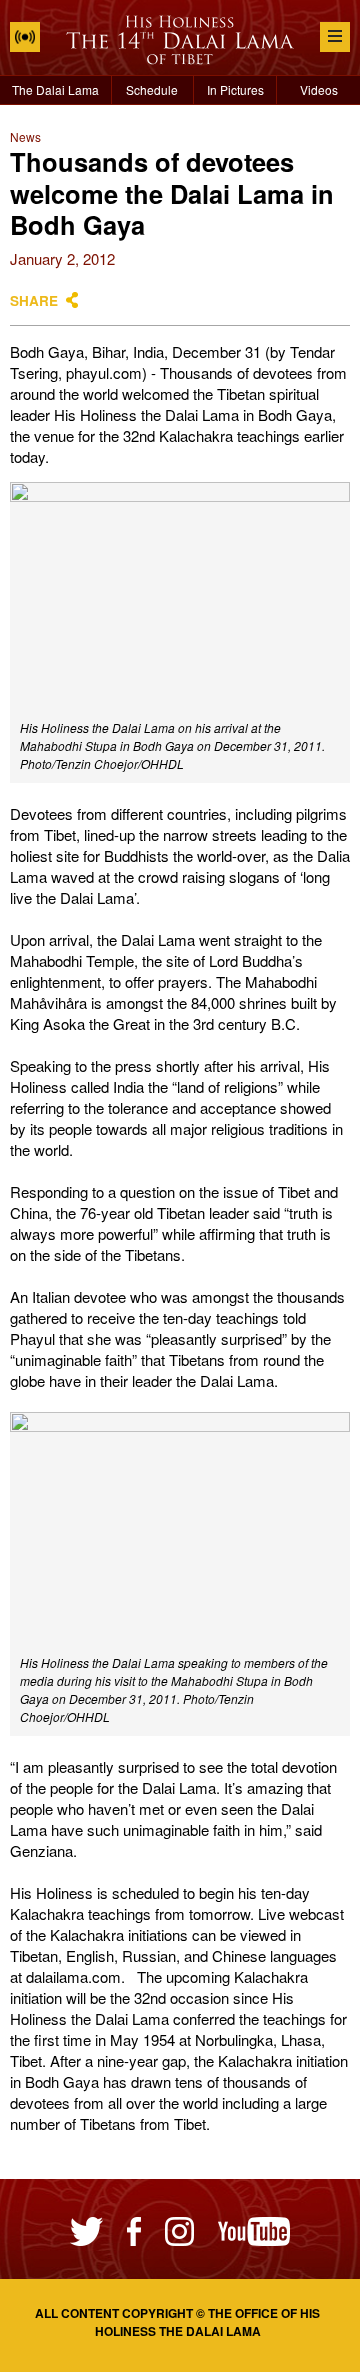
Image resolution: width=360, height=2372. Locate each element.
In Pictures (235, 89)
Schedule (152, 89)
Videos (319, 89)
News (25, 136)
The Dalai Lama (55, 89)
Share (34, 300)
